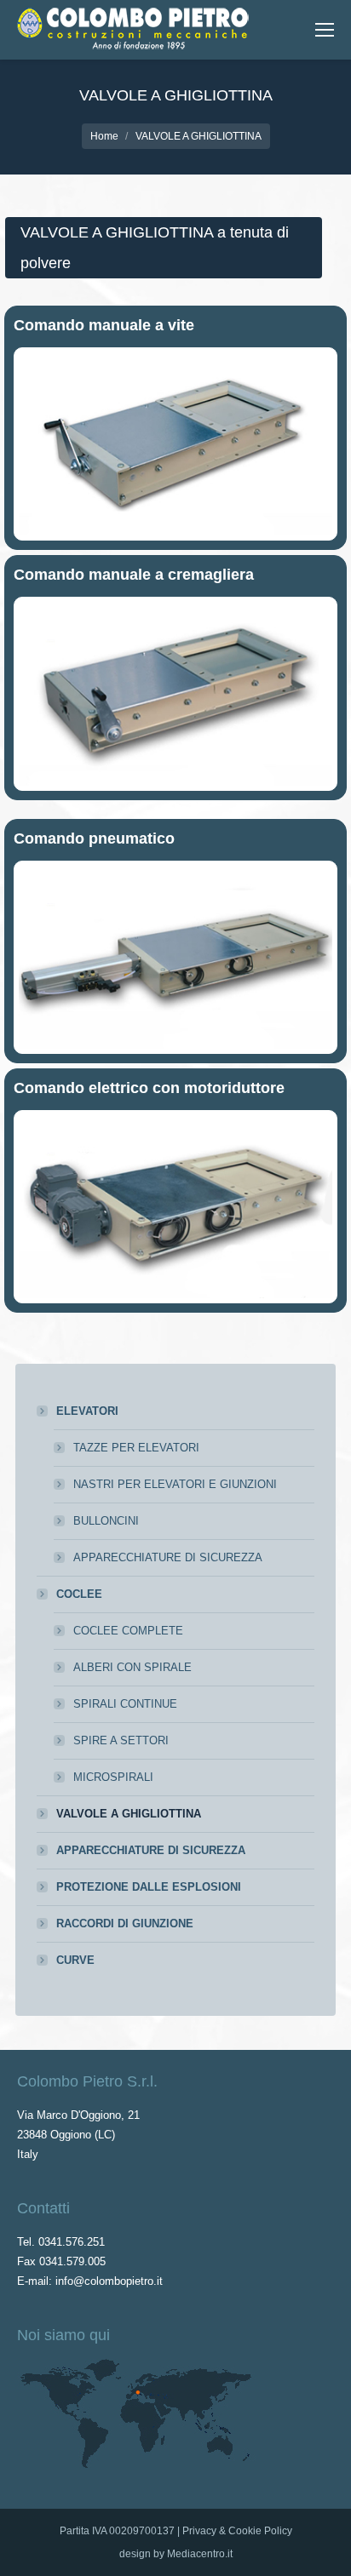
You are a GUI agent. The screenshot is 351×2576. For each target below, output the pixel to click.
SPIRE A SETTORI (121, 1740)
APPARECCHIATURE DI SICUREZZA (168, 1557)
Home (104, 136)
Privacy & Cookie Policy (237, 2531)
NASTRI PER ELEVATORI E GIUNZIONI (175, 1484)
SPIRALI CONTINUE (125, 1704)
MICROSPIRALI (113, 1777)
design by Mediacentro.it (176, 2554)
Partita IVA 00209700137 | (121, 2531)
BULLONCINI (106, 1521)
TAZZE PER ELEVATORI (136, 1448)
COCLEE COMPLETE (128, 1631)
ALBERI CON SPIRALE (132, 1667)
